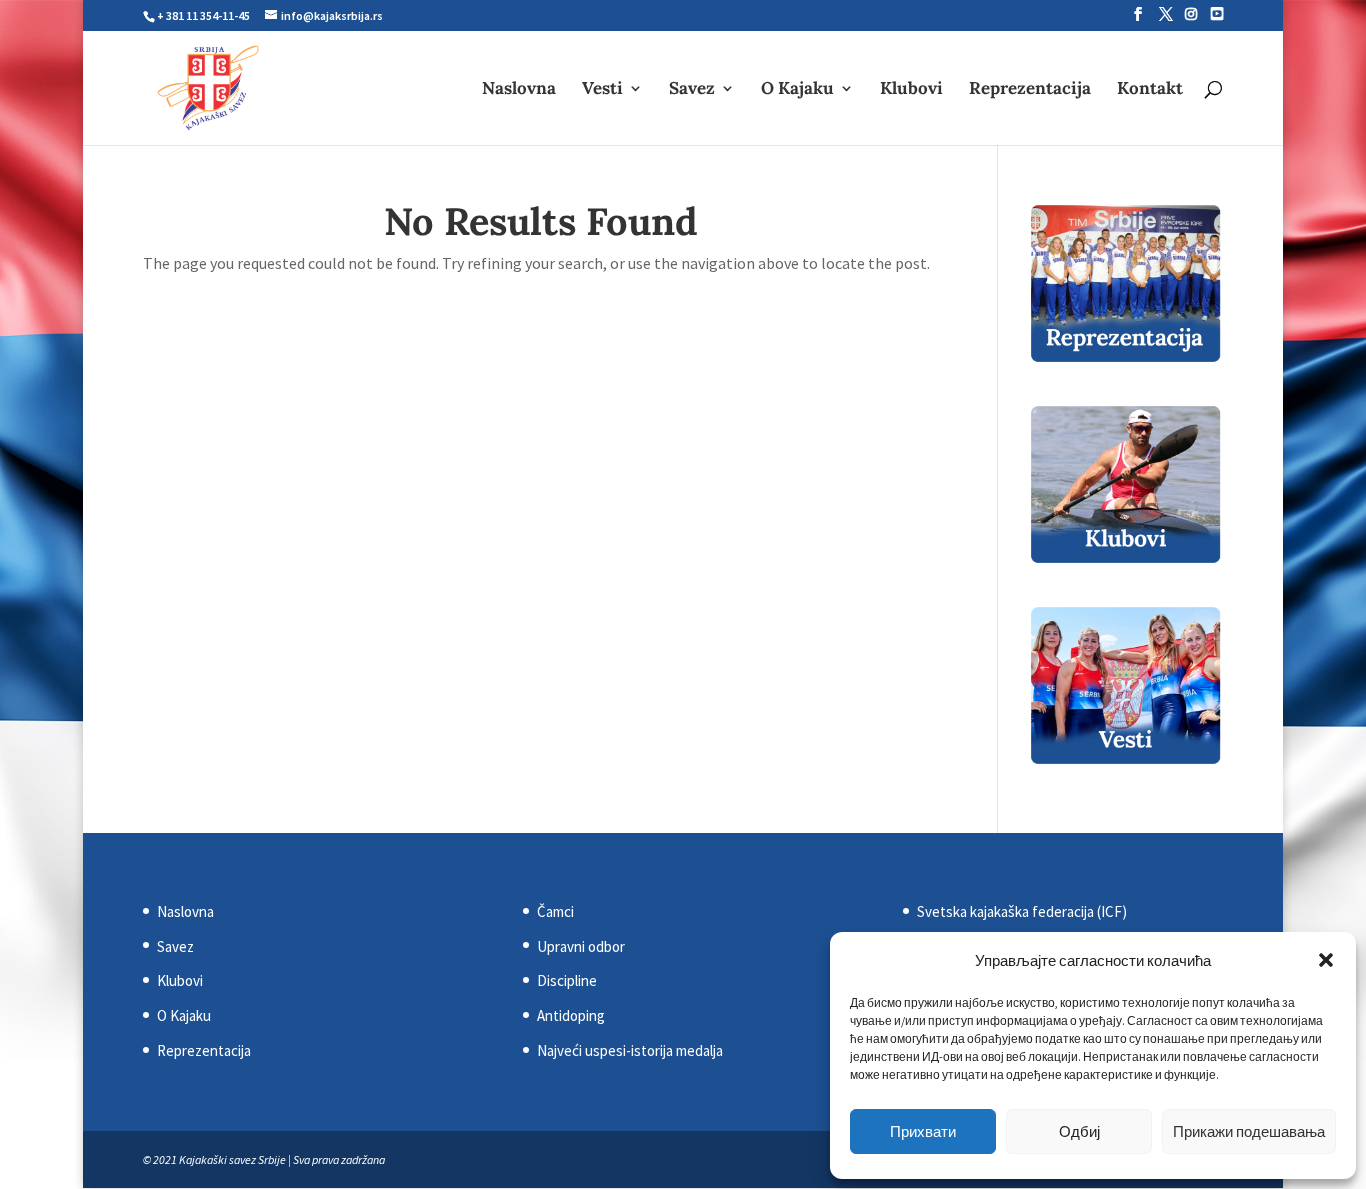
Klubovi (911, 90)
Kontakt (1150, 90)
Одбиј (1079, 1131)
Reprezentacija (1030, 90)
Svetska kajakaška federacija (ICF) (1022, 911)
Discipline (567, 980)
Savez (692, 90)
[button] (1326, 960)
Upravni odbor (581, 946)
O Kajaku (797, 90)
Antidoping (571, 1015)
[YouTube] (1217, 14)
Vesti (602, 90)
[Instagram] (1191, 14)
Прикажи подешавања (1249, 1131)
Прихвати (923, 1131)
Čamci (555, 911)
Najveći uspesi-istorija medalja (630, 1050)
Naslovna (519, 90)
